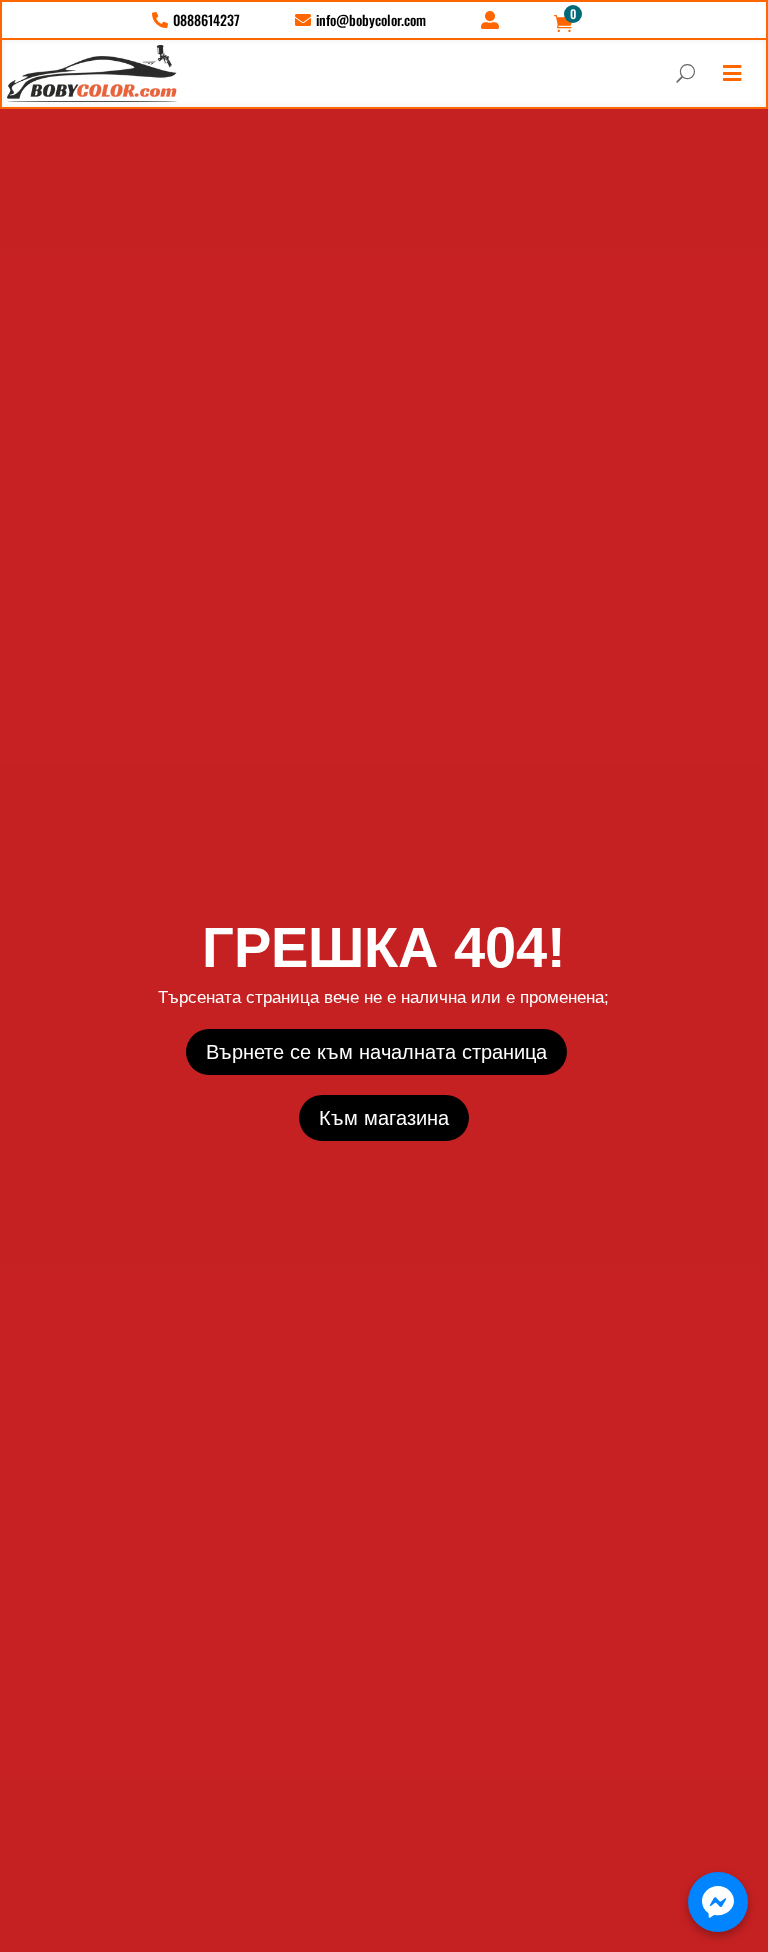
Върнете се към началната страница (376, 1052)
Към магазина (384, 1118)
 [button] (732, 73)
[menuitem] (196, 20)
